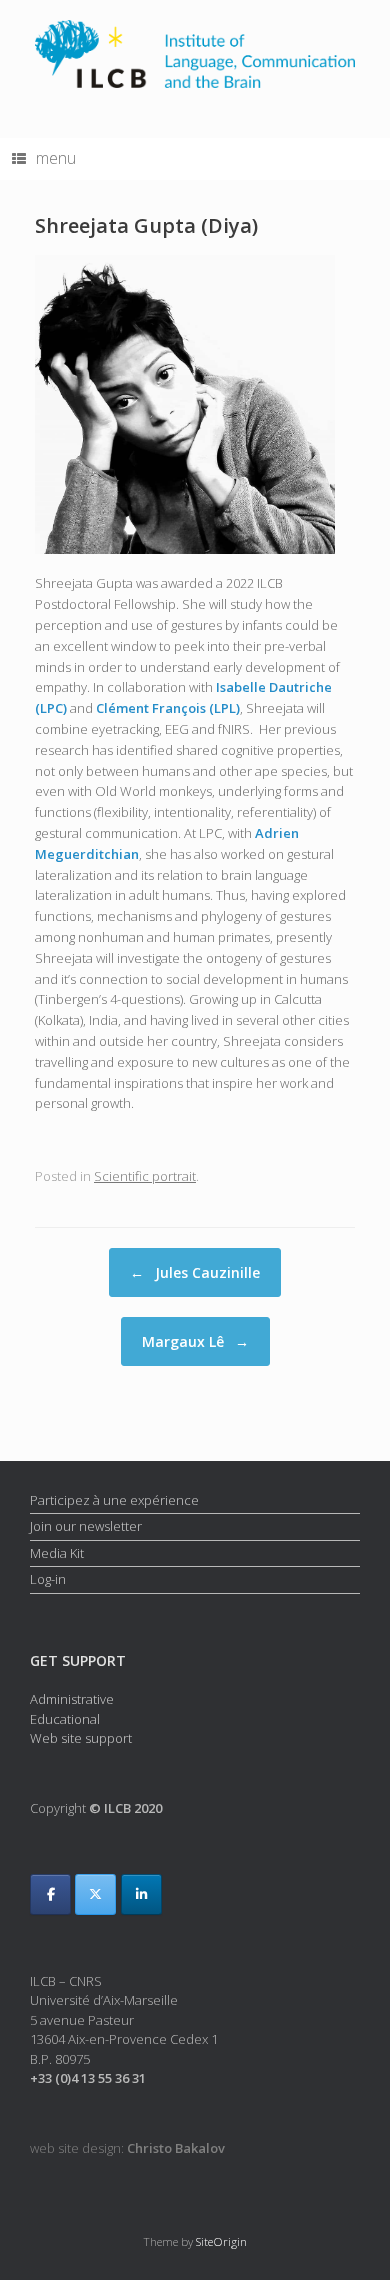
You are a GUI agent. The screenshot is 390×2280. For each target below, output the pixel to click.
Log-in (48, 1579)
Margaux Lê (195, 1341)
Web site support (81, 1738)
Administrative (72, 1699)
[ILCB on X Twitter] (95, 1894)
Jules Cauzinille (195, 1272)
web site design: (127, 2148)
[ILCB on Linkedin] (141, 1894)
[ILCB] (195, 54)
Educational (65, 1719)
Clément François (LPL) (168, 708)
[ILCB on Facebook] (50, 1894)
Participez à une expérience (114, 1500)
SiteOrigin (221, 2241)
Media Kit (57, 1553)
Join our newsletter (86, 1526)
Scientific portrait (145, 1176)
